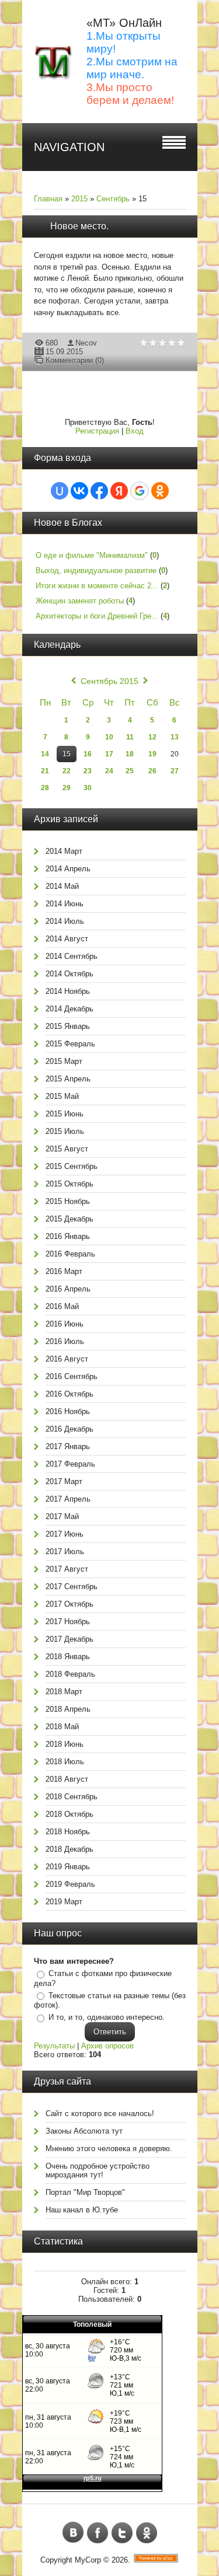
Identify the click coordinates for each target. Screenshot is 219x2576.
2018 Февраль (70, 1674)
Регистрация (97, 431)
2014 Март (64, 851)
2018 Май (62, 1727)
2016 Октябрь (69, 1394)
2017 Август (67, 1569)
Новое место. (79, 226)
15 (67, 754)
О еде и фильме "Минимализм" (92, 555)
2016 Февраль (70, 1254)
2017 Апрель (68, 1499)
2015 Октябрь (69, 1184)
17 (109, 754)
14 (45, 754)
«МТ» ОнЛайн (124, 23)
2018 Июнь (65, 1744)
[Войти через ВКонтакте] (79, 491)
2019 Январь (68, 1867)
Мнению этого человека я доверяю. (109, 2149)
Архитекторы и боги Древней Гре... (97, 616)
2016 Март (64, 1271)
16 (88, 754)
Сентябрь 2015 (109, 681)
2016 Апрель (68, 1289)
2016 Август (67, 1359)
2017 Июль (65, 1551)
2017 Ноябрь (68, 1622)
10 (109, 737)
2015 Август (67, 1149)
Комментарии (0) (75, 360)
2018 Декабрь (69, 1849)
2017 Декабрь (69, 1639)
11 (130, 737)
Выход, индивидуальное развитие (96, 570)
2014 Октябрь (69, 974)
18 (130, 754)
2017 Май (62, 1516)
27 (175, 771)
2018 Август (67, 1779)
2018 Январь (68, 1657)
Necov (86, 343)
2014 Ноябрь (68, 991)
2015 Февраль (70, 1044)
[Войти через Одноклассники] (160, 491)
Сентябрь (113, 199)
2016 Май (62, 1306)
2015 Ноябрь (68, 1201)
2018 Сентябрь (72, 1797)
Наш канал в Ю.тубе (82, 2210)
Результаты (54, 2046)
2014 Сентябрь (72, 956)
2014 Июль (65, 921)
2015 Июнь (65, 1114)
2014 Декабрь (69, 1009)
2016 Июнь (65, 1324)
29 (67, 788)
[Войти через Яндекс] (119, 491)
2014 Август (67, 939)
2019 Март (64, 1902)
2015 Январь (68, 1026)
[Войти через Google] (140, 491)
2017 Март (64, 1481)
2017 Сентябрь (72, 1587)
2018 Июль (65, 1762)
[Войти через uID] (60, 491)
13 (175, 737)
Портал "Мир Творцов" (85, 2192)
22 (67, 771)
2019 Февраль (70, 1884)
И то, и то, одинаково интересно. (107, 2017)
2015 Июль (65, 1131)
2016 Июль (65, 1341)
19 (152, 754)
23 (88, 771)
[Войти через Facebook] (99, 491)
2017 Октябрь (69, 1604)
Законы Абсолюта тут (84, 2131)
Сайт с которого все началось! (100, 2113)
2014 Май (62, 886)
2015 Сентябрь (72, 1166)
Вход (135, 431)
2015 (79, 199)
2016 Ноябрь (68, 1411)
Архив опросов (107, 2046)
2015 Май (62, 1096)
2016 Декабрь (69, 1429)
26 (152, 771)
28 (45, 788)
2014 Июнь (65, 904)
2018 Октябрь (69, 1814)
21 (45, 771)
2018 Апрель (68, 1709)
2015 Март (64, 1061)
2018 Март (64, 1692)
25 (130, 771)
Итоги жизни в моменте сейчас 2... (97, 586)
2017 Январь (68, 1446)
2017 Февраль (70, 1464)
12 (152, 737)
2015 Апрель (68, 1079)
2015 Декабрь (69, 1219)
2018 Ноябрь (68, 1832)
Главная (48, 199)
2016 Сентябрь (72, 1376)
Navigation (69, 147)
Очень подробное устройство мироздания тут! (98, 2170)
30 (88, 788)
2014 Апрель (68, 869)
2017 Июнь (65, 1534)
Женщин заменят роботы (80, 601)
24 (109, 771)
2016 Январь (68, 1236)
